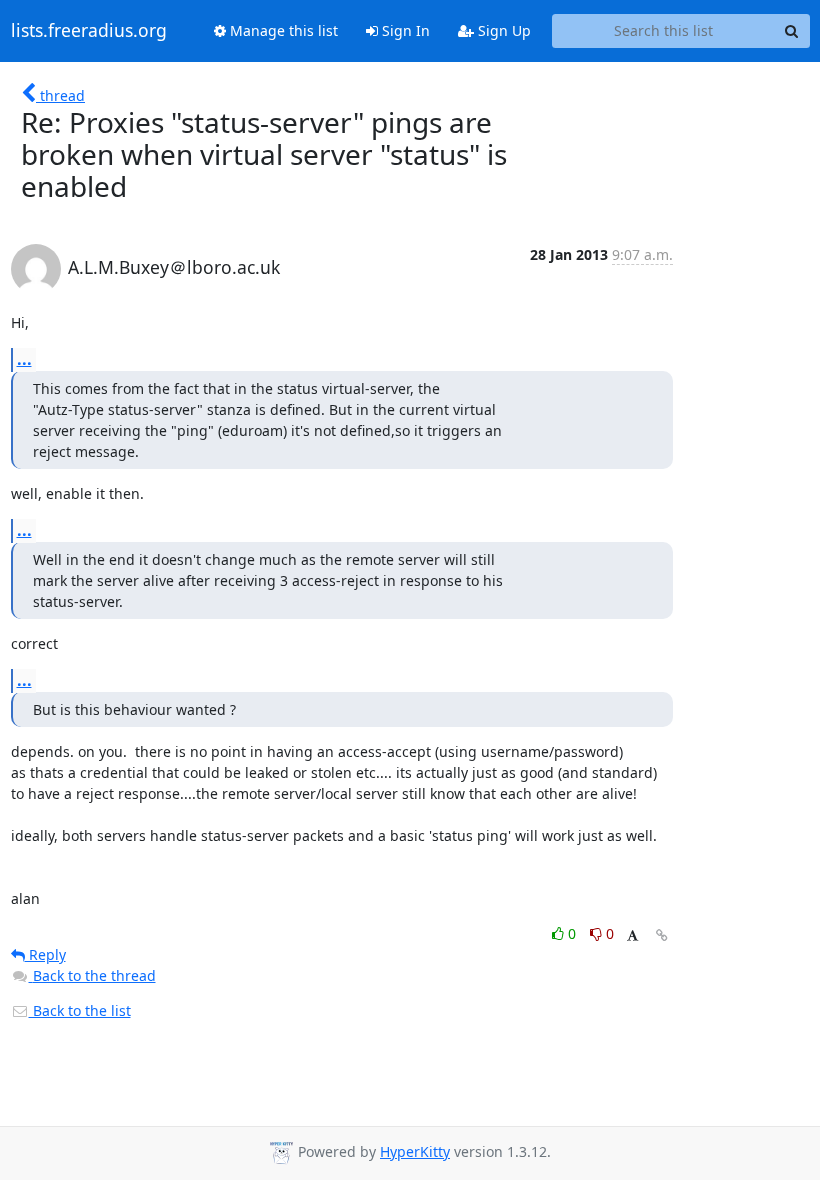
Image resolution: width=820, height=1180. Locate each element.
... (24, 359)
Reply (45, 954)
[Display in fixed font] (632, 936)
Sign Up (502, 30)
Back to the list (80, 1010)
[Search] (792, 31)
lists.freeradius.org (89, 31)
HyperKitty (415, 1151)
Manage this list (282, 30)
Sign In (404, 30)
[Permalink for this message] (662, 935)
